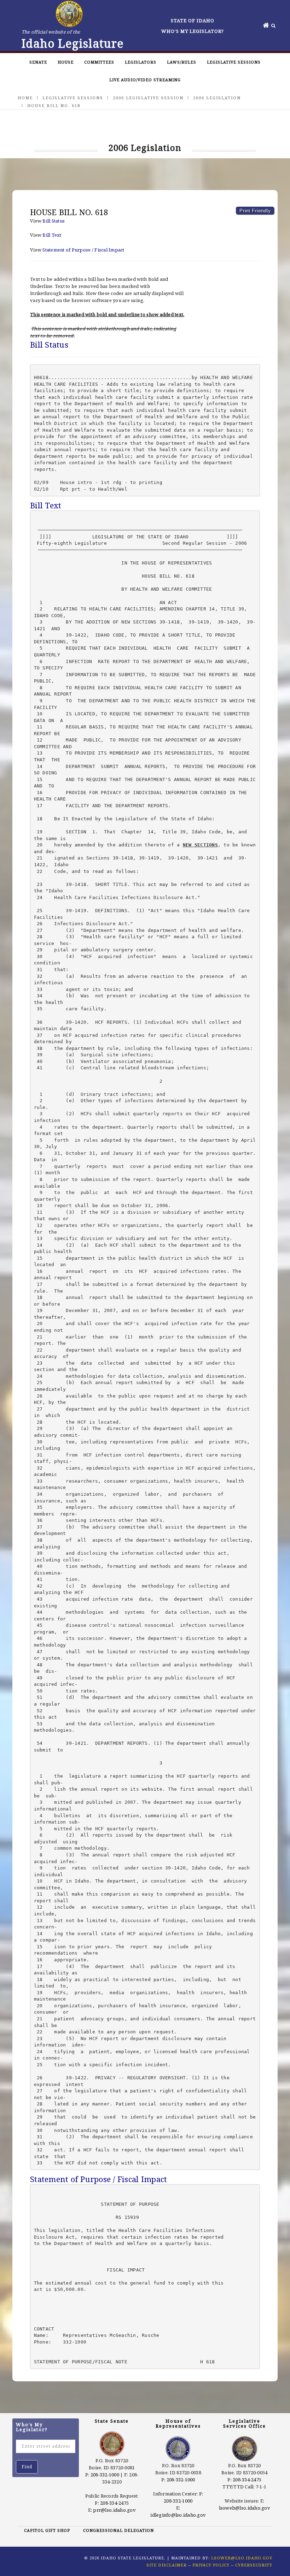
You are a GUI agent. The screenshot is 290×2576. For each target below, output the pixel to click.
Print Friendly (255, 211)
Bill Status (54, 221)
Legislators (141, 62)
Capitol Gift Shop (47, 2530)
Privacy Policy (211, 2565)
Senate (38, 62)
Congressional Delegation (118, 2530)
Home (25, 98)
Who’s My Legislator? (193, 31)
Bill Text (52, 235)
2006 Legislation (217, 98)
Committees (99, 62)
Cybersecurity (254, 2565)
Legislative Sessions (234, 62)
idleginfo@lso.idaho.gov (178, 2515)
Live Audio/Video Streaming (145, 80)
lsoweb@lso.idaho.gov (245, 2508)
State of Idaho (193, 20)
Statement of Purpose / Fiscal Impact (83, 250)
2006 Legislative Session (148, 98)
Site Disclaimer (167, 2565)
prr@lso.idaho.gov (114, 2510)
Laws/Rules (182, 62)
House (66, 62)
